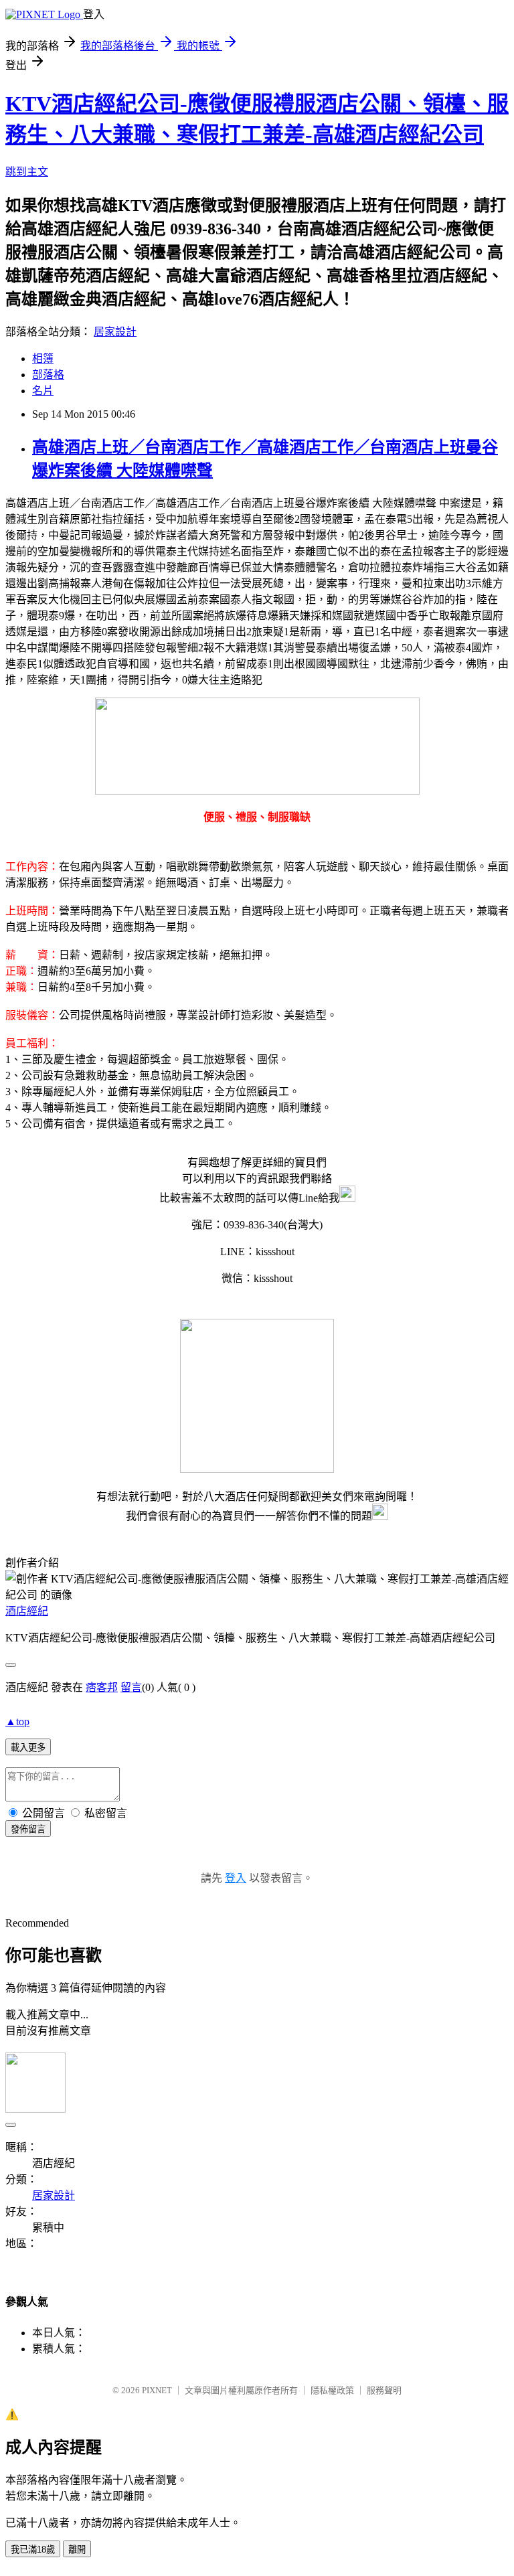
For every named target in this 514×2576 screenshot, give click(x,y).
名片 (43, 391)
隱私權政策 (332, 2390)
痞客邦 (102, 1687)
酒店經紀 (27, 1611)
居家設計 (115, 332)
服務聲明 (384, 2390)
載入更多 (28, 1748)
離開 (77, 2550)
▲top (17, 1721)
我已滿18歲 (33, 2550)
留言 (131, 1687)
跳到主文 (27, 172)
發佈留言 (28, 1829)
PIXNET (157, 2390)
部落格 (48, 375)
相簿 (43, 358)
